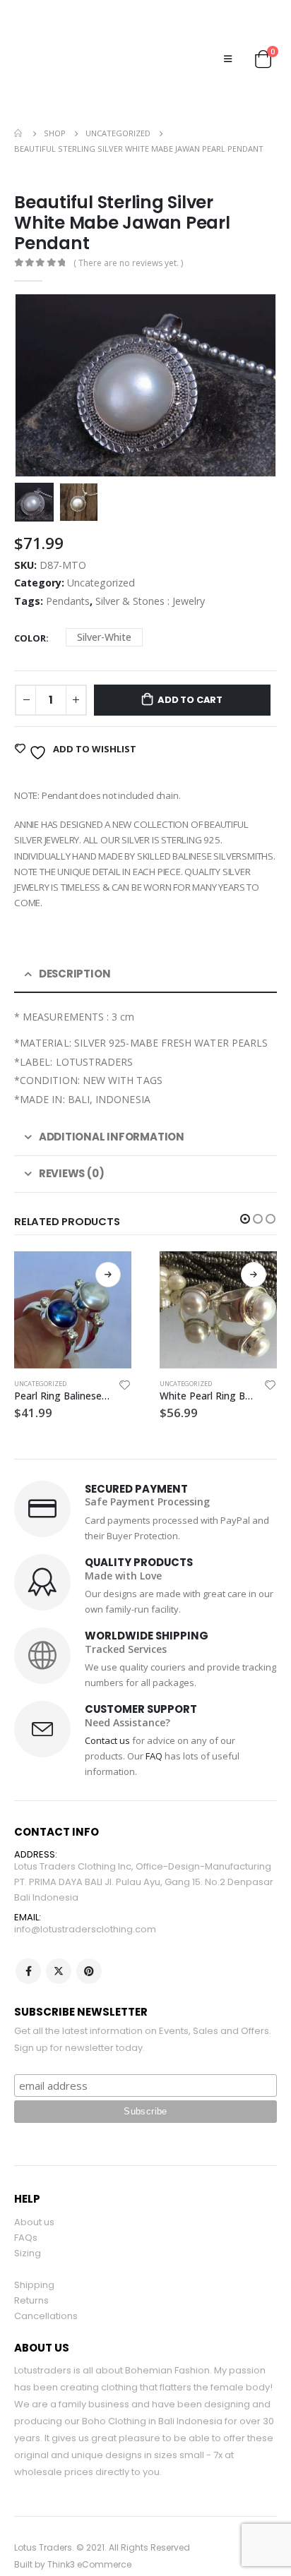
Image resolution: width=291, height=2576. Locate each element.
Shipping (34, 2253)
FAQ (154, 1725)
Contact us (107, 1709)
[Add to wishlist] (125, 1356)
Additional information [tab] (112, 1106)
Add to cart (190, 668)
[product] (73, 1278)
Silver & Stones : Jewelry (150, 570)
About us (34, 2191)
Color (30, 606)
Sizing (28, 2222)
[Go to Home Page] (19, 102)
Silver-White (104, 606)
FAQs (26, 2207)
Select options (108, 1243)
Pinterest (89, 1940)
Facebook (28, 1940)
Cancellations (46, 2284)
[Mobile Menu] (228, 42)
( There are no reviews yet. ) (128, 231)
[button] (245, 1187)
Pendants (68, 570)
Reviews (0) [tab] (72, 1142)
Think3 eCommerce (89, 2533)
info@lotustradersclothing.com (85, 1898)
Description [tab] (75, 942)
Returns (31, 2269)
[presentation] (32, 354)
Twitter (59, 1940)
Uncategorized (101, 552)
